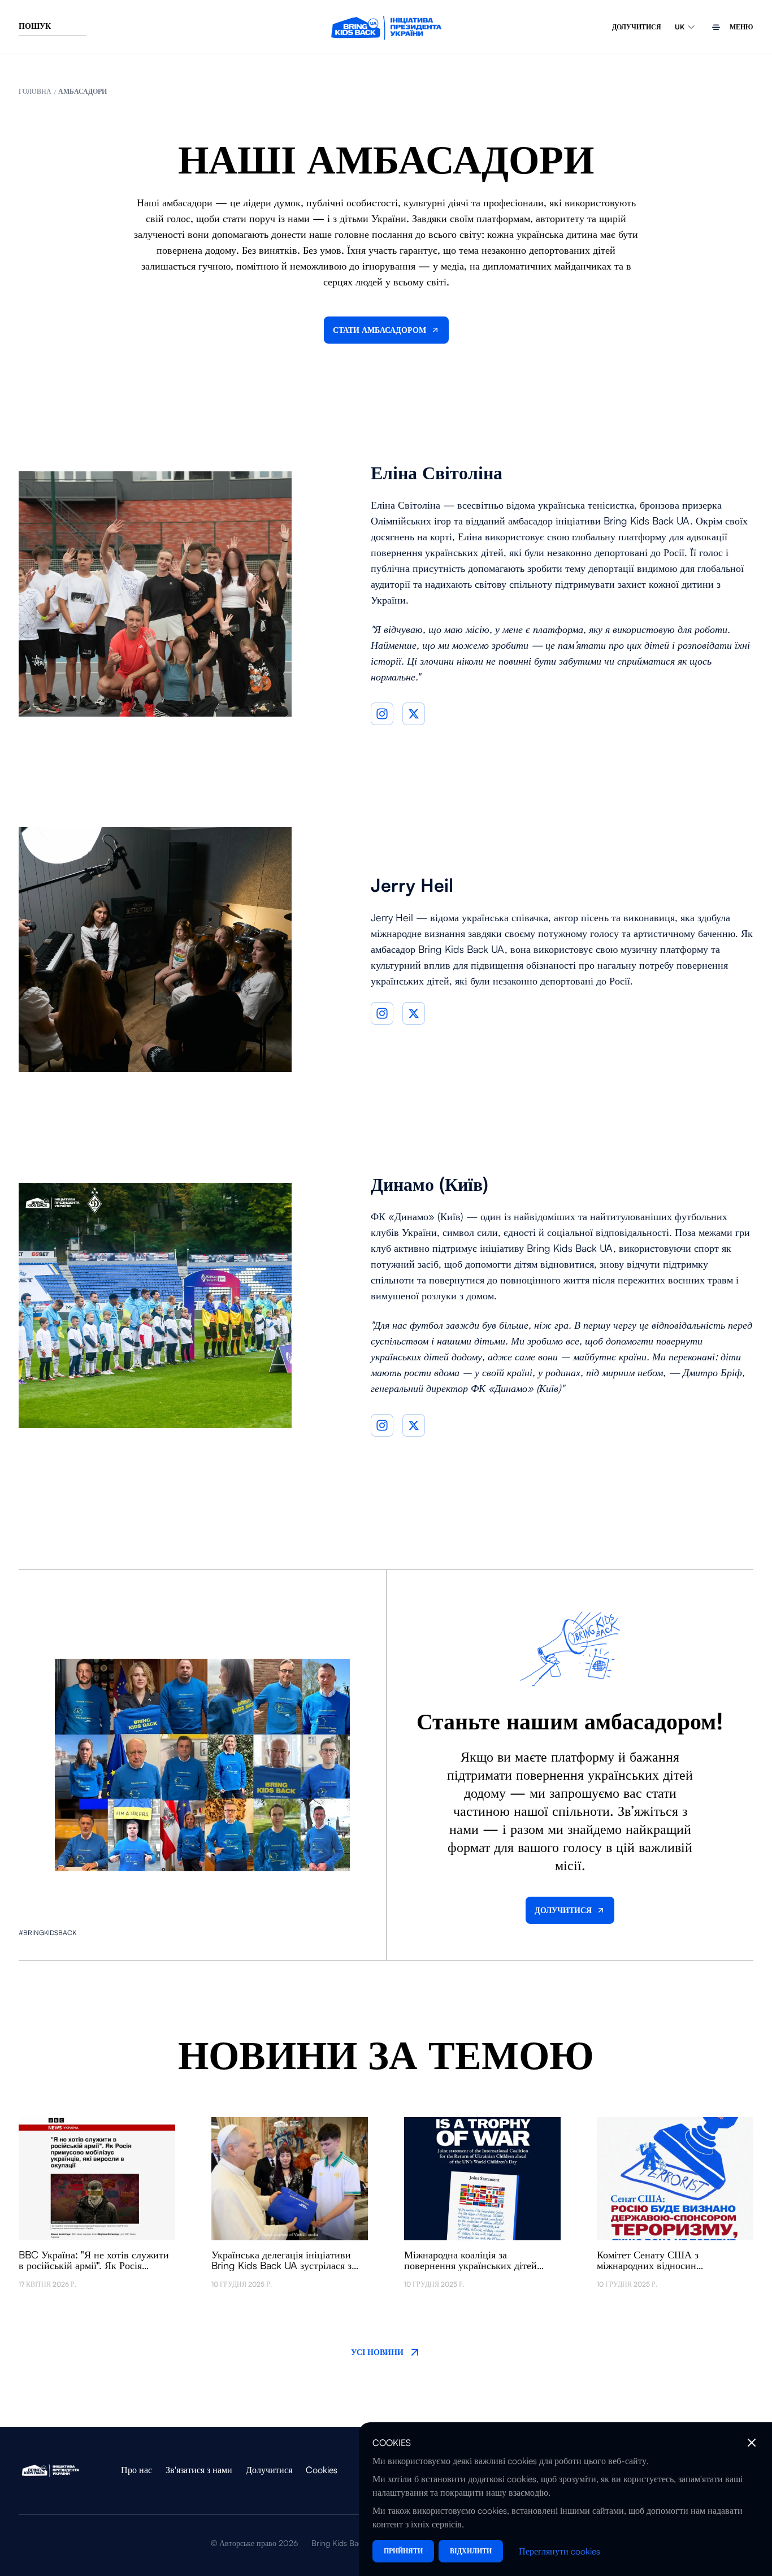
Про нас (136, 2470)
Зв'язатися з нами (199, 2470)
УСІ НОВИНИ (377, 2352)
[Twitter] (414, 714)
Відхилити (471, 2551)
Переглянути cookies (560, 2551)
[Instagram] (382, 714)
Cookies (322, 2470)
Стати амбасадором (380, 330)
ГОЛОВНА (35, 91)
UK (680, 27)
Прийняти (403, 2551)
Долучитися (637, 27)
